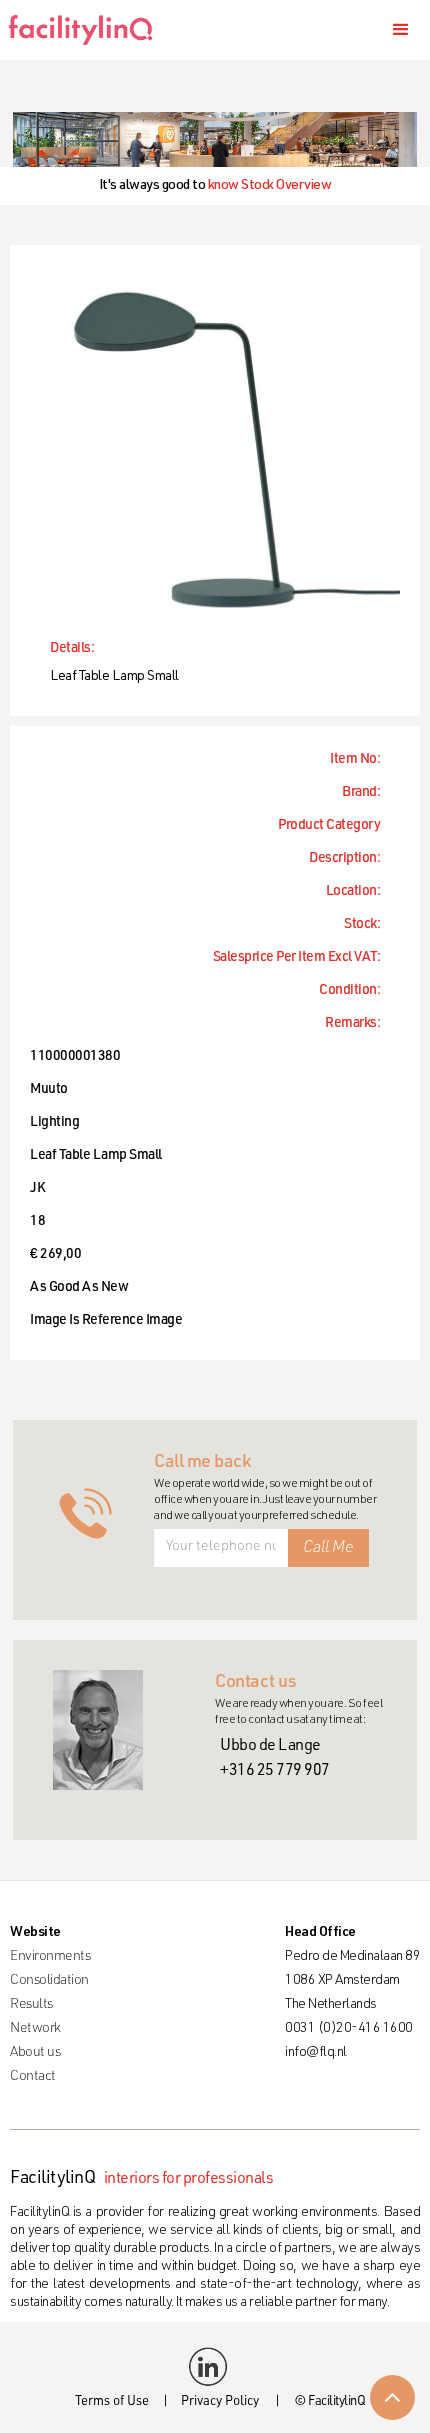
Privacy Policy (220, 2402)
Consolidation (49, 1981)
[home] (87, 30)
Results (31, 2005)
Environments (50, 1957)
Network (35, 2029)
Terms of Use (112, 2402)
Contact (33, 2077)
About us (35, 2053)
